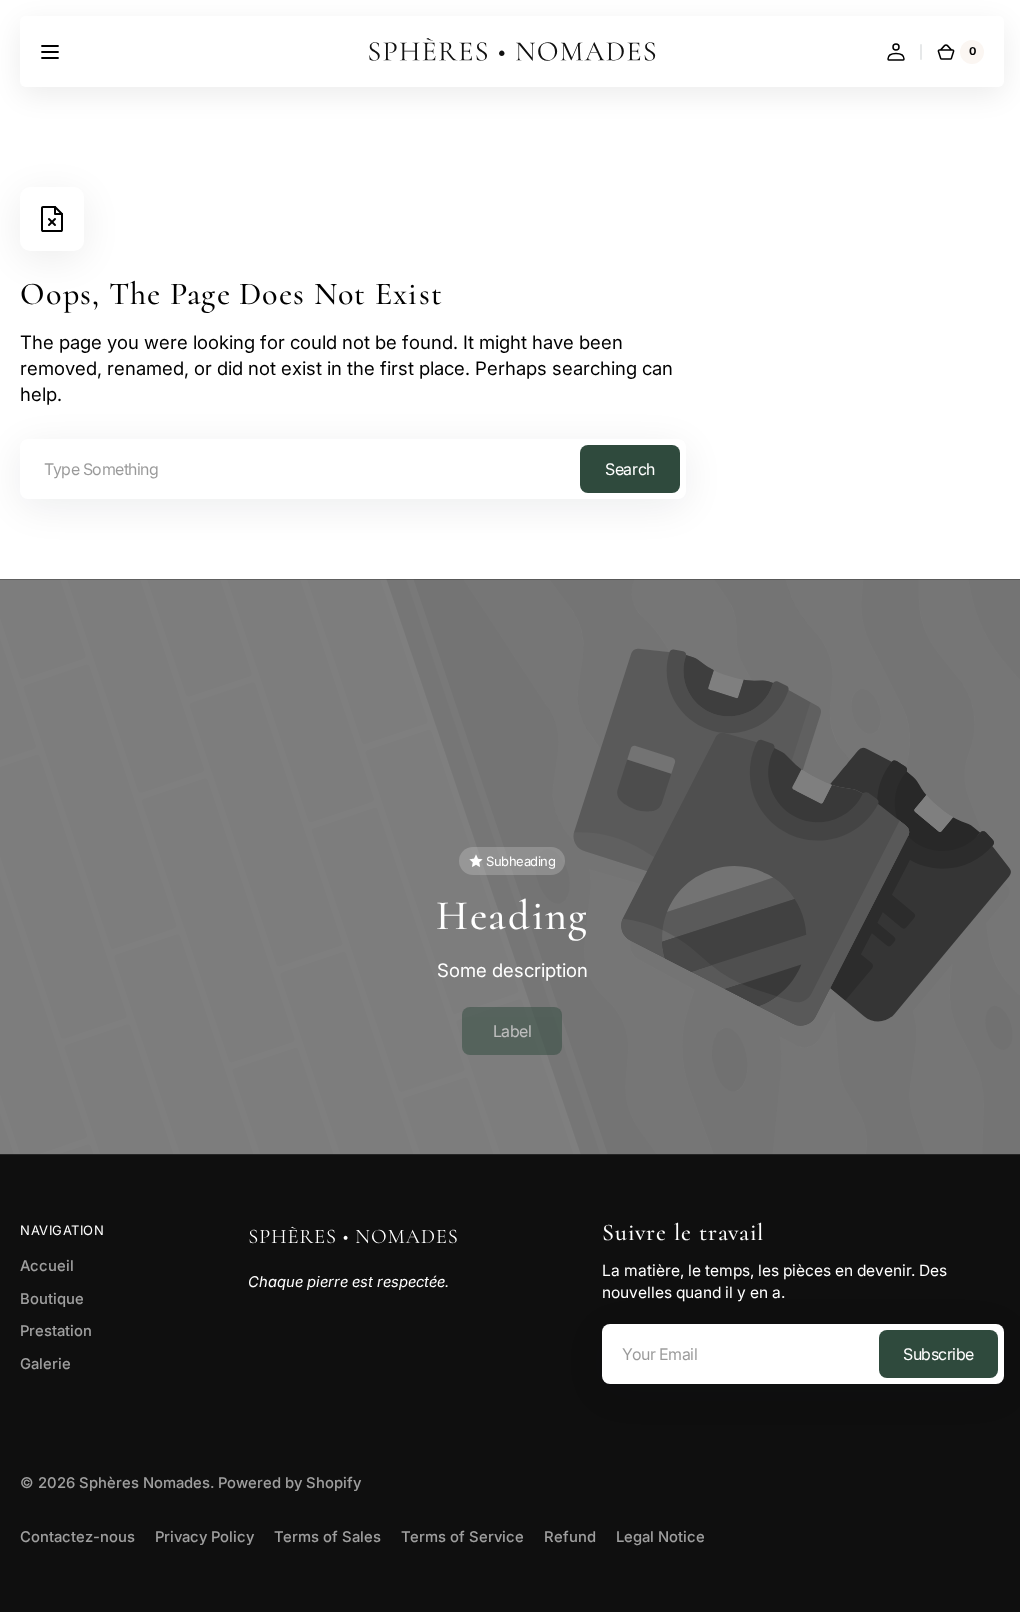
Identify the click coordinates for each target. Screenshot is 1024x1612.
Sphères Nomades (144, 1475)
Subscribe (923, 1345)
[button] (50, 52)
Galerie (45, 1356)
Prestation (56, 1323)
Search (629, 469)
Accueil (47, 1258)
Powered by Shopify (289, 1475)
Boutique (52, 1290)
